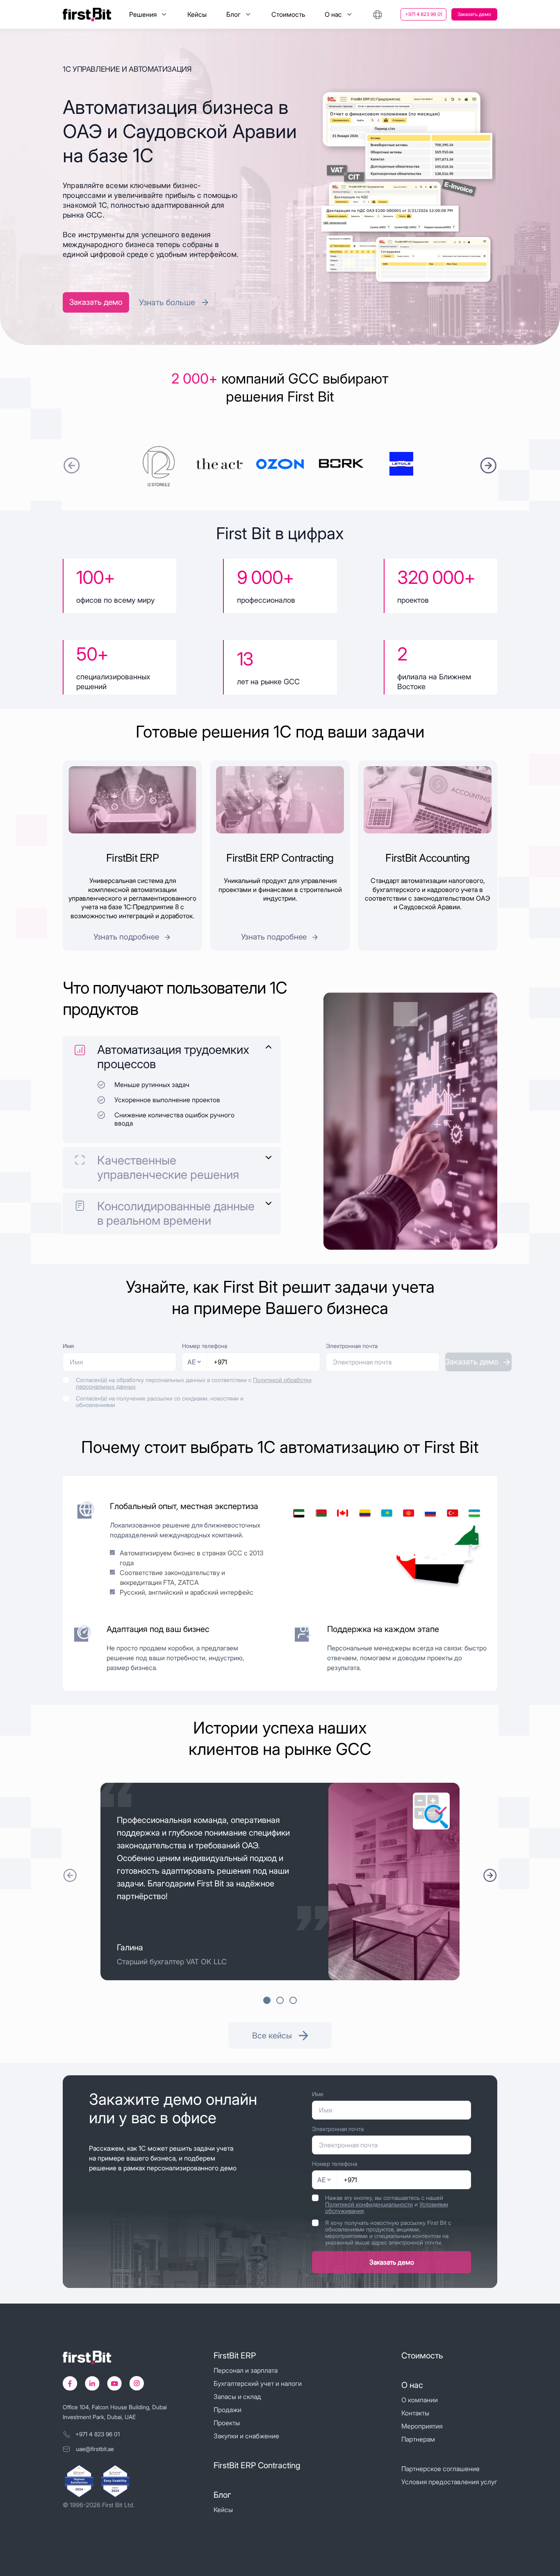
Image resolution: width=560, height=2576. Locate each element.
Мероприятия (422, 2426)
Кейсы (197, 14)
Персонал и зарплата (246, 2370)
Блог (222, 2495)
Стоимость (288, 14)
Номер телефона (205, 1346)
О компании (420, 2400)
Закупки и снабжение (246, 2436)
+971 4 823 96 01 (423, 14)
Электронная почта (352, 1346)
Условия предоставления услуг (449, 2482)
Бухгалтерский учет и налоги (258, 2383)
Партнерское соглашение (440, 2469)
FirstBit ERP (235, 2356)
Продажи (228, 2410)
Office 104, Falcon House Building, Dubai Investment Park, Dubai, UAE (115, 2412)
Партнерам (418, 2439)
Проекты (227, 2423)
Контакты (415, 2413)
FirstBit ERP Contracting (257, 2465)
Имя (68, 1346)
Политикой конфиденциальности (369, 2204)
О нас (412, 2385)
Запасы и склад (237, 2397)
